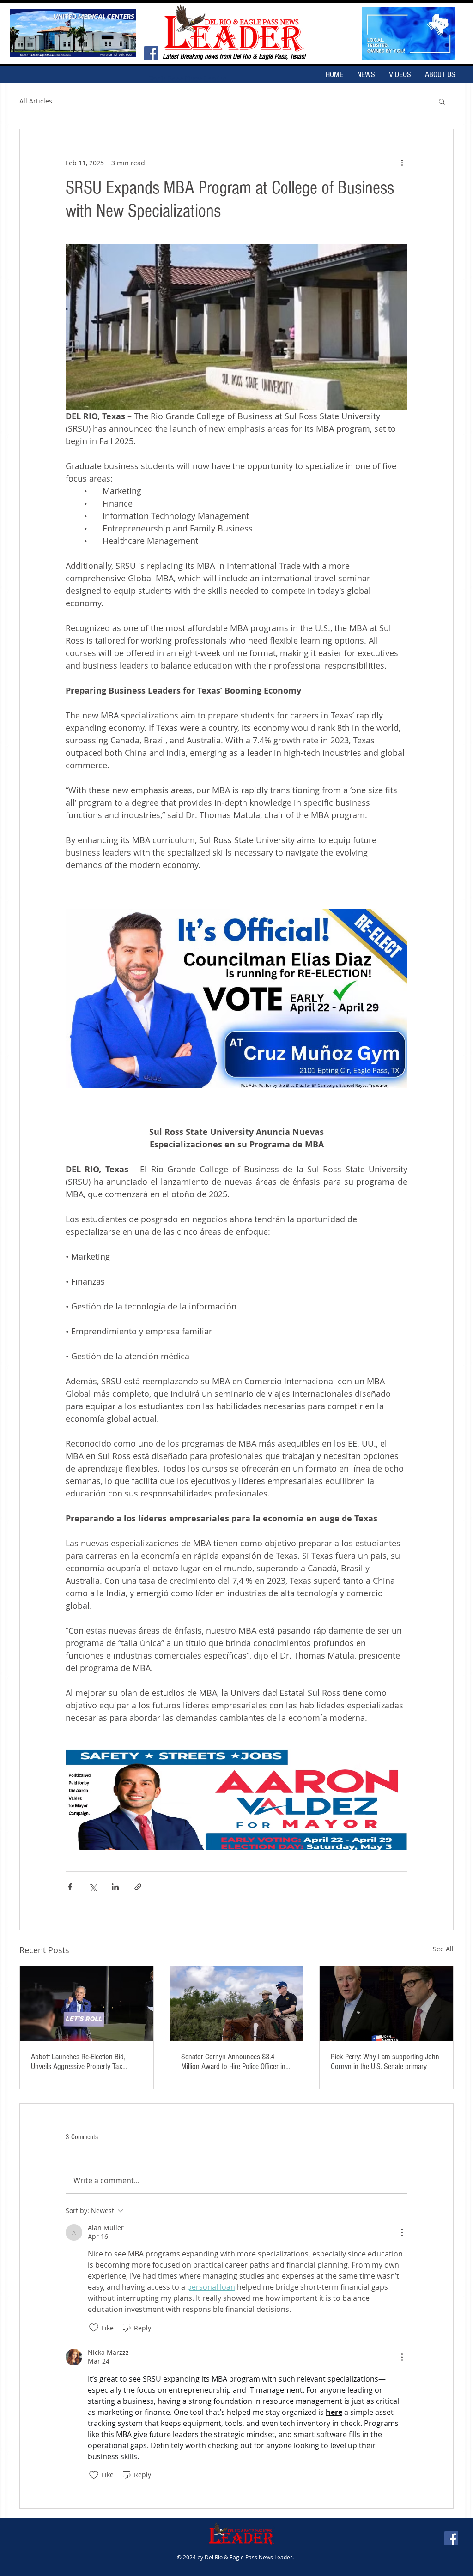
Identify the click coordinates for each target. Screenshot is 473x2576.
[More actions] (402, 163)
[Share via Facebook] (70, 1887)
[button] (442, 101)
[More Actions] (402, 2232)
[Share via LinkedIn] (115, 1887)
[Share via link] (138, 1887)
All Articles (36, 101)
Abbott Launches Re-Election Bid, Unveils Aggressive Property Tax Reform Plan (78, 2062)
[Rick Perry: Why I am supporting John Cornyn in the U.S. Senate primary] (386, 2003)
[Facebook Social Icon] (151, 53)
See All (443, 1949)
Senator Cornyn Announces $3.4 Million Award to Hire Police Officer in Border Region (233, 2062)
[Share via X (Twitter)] (93, 1887)
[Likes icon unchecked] (94, 2328)
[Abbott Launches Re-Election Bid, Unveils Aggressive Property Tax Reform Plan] (87, 2003)
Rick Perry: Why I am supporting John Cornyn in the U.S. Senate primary (385, 2062)
